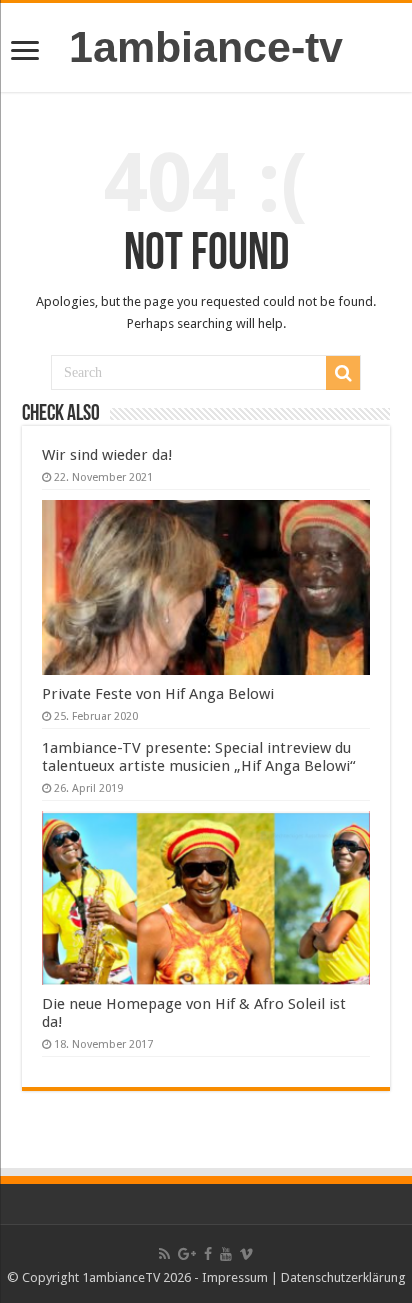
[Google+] (187, 1254)
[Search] (343, 373)
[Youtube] (226, 1254)
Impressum (235, 1277)
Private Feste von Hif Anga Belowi (158, 694)
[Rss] (164, 1254)
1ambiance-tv (206, 47)
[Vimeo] (246, 1254)
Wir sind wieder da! (107, 455)
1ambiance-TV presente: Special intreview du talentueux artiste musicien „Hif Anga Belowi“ (199, 757)
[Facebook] (208, 1254)
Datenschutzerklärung (343, 1277)
